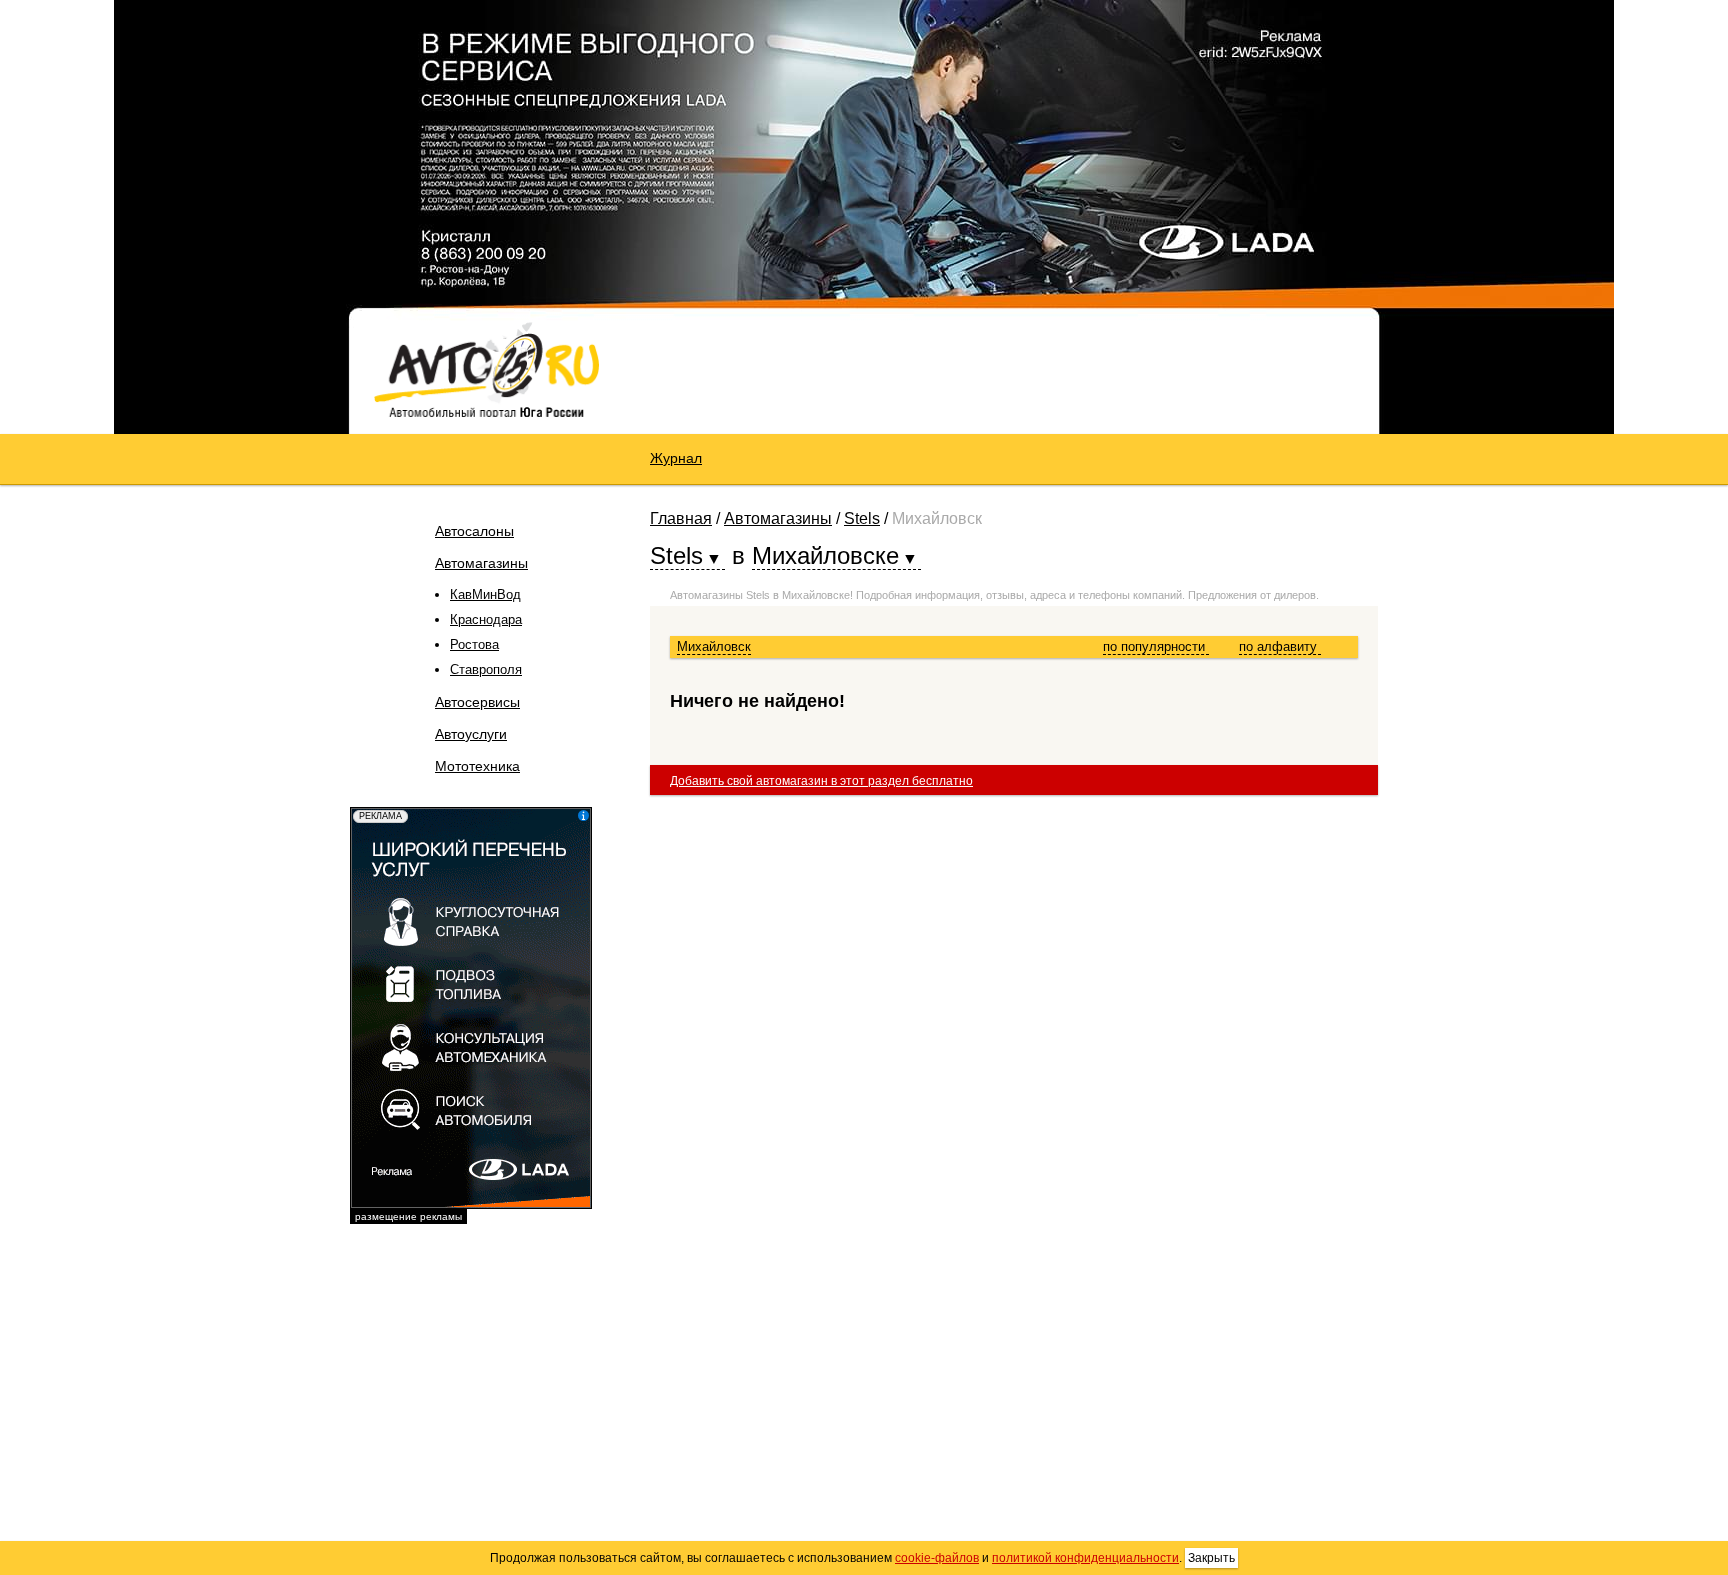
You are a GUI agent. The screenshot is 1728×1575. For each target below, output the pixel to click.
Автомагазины (481, 563)
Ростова (474, 644)
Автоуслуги (471, 734)
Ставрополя (486, 669)
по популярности (1156, 646)
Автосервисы (477, 702)
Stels (862, 518)
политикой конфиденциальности (1085, 1558)
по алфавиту (1280, 646)
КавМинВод (485, 594)
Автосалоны (474, 531)
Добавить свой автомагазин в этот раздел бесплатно (821, 781)
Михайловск (714, 646)
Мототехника (477, 766)
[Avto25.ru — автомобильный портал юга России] (486, 369)
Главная (681, 518)
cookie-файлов (937, 1558)
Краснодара (486, 619)
